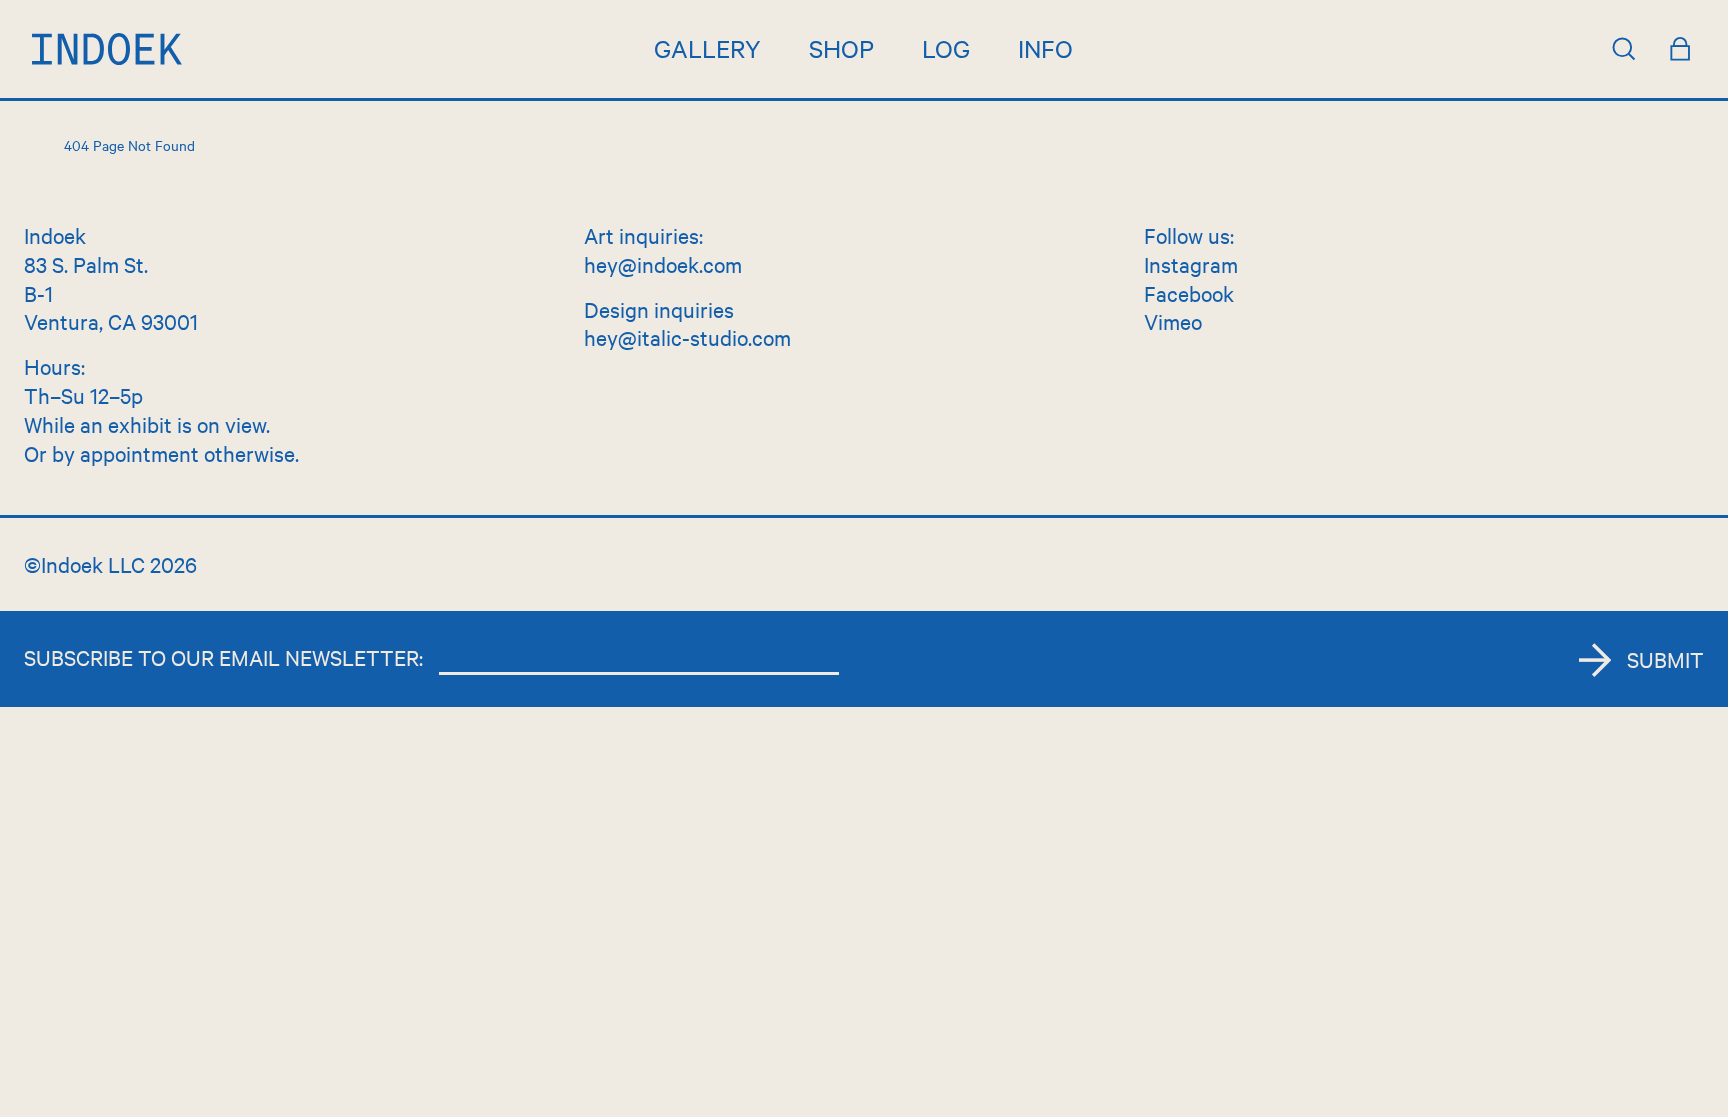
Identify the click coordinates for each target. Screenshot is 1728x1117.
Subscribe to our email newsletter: (223, 657)
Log (946, 48)
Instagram (1191, 264)
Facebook (1189, 293)
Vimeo (1173, 321)
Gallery (707, 48)
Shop (841, 48)
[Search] (1624, 49)
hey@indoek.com (663, 264)
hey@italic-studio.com (687, 337)
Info (1045, 48)
